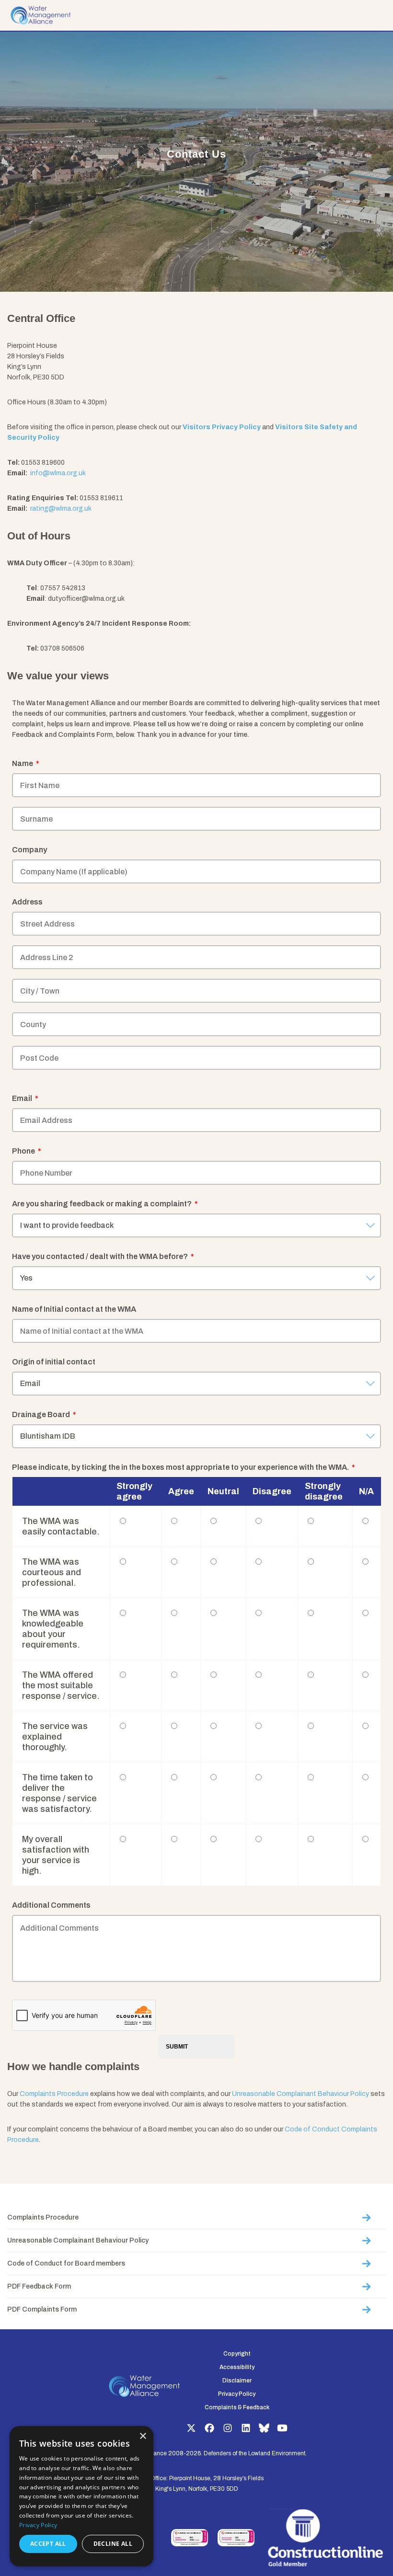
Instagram (228, 2428)
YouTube (282, 2428)
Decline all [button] (113, 2544)
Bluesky (264, 2428)
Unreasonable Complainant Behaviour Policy (301, 2094)
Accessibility (237, 2367)
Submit (177, 2047)
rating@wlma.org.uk (60, 509)
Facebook (209, 2428)
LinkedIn (246, 2428)
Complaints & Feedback (237, 2407)
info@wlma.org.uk (57, 473)
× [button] (143, 2436)
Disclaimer (237, 2381)
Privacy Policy (237, 2394)
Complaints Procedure (54, 2094)
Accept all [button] (48, 2544)
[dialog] (81, 2496)
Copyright (237, 2354)
